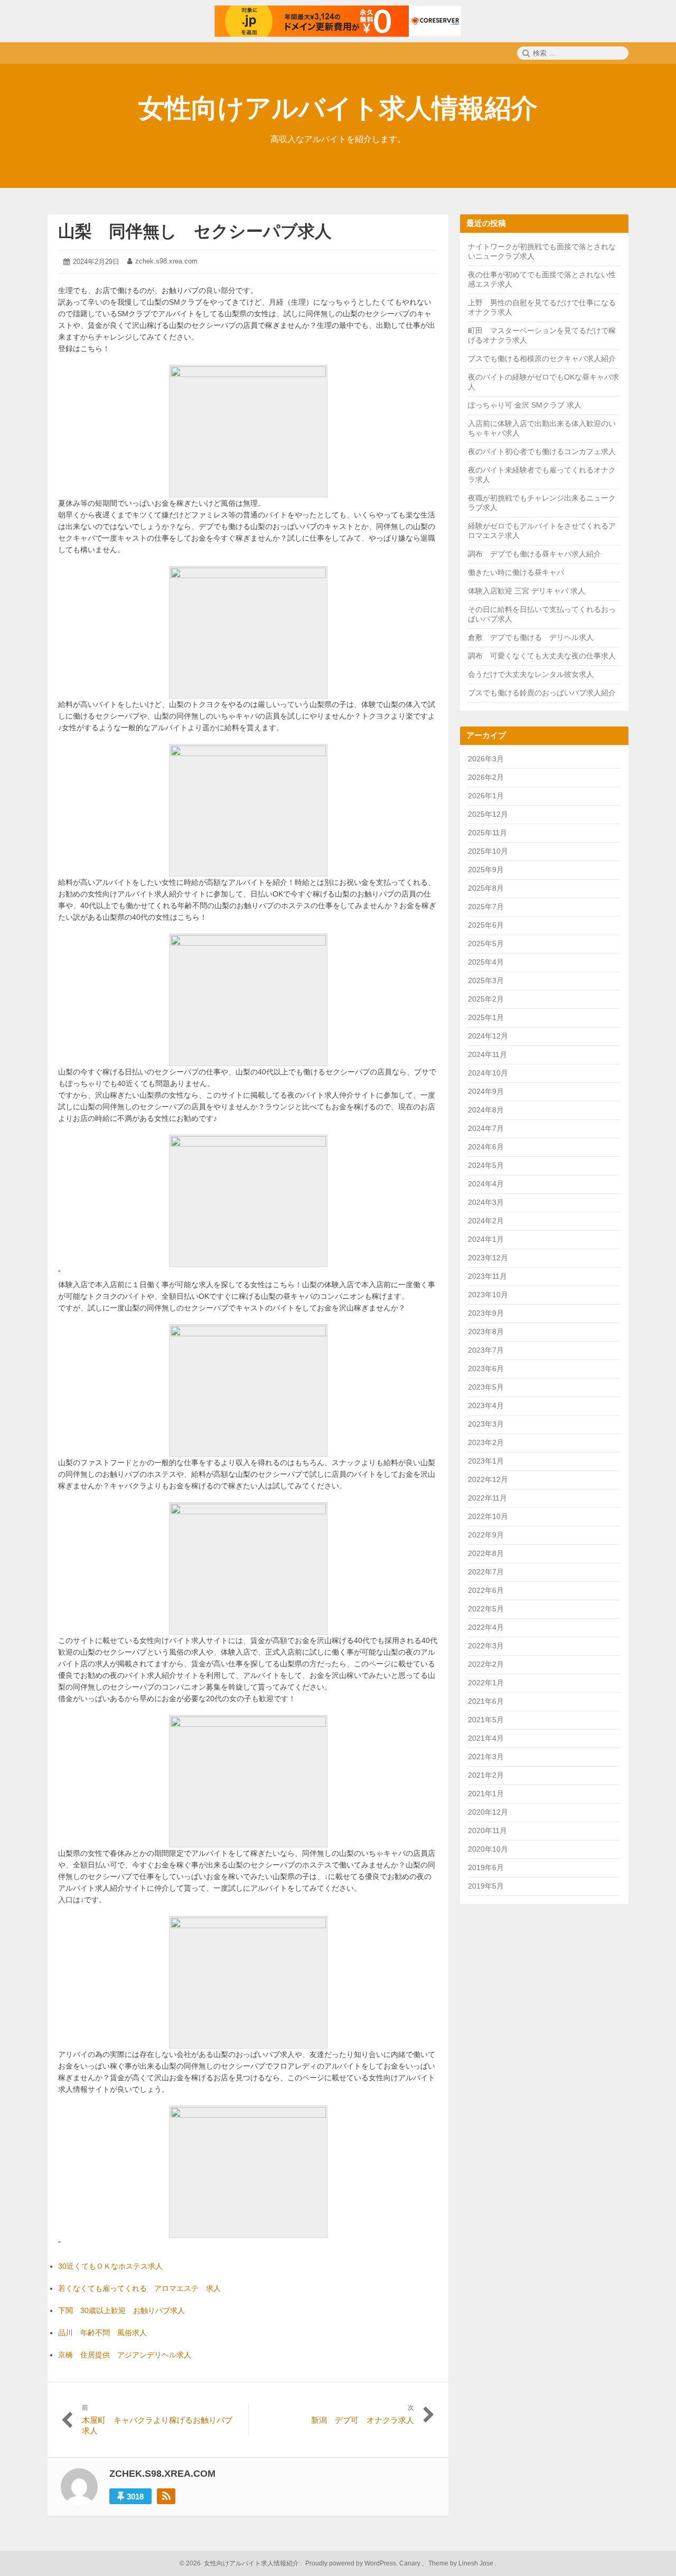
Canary (411, 2563)
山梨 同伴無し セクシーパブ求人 (195, 231)
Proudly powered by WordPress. (351, 2563)
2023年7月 (486, 1350)
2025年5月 (486, 943)
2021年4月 (486, 1738)
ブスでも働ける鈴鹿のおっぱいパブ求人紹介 (542, 693)
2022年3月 (486, 1646)
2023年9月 (486, 1313)
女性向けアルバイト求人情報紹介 (338, 108)
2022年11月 (487, 1498)
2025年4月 (486, 962)
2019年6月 (486, 1867)
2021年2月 (486, 1775)
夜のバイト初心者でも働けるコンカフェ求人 (542, 451)
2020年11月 (487, 1830)
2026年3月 (486, 759)
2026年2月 (486, 777)
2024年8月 (486, 1110)
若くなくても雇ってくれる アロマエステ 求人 (139, 2288)
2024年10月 (488, 1073)
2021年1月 (486, 1794)
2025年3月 (486, 980)
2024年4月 (486, 1184)
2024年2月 (486, 1221)
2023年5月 (486, 1387)
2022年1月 (486, 1683)
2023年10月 (488, 1295)
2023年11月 (487, 1276)
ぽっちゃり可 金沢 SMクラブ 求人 (525, 405)
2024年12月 (488, 1036)
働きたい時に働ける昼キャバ (516, 572)
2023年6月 (486, 1369)
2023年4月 (486, 1405)
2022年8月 (486, 1553)
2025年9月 (486, 870)
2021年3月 (486, 1757)
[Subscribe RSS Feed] (166, 2496)
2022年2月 (486, 1664)
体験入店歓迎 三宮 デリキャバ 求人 (527, 591)
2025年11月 (487, 833)
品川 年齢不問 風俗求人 (102, 2333)
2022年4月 (486, 1627)
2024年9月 (486, 1091)
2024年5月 (486, 1165)
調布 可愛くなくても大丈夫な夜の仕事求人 (542, 656)
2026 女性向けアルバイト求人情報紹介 (242, 2563)
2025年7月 (486, 907)
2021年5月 (486, 1720)
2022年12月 (488, 1479)
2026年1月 (486, 796)
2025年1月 (486, 1017)
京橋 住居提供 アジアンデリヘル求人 (125, 2355)
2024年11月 (487, 1054)
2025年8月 (486, 888)
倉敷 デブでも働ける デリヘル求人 (531, 637)
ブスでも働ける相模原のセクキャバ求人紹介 (542, 358)
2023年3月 (486, 1424)
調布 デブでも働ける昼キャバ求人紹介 (534, 554)
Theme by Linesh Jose (462, 2563)
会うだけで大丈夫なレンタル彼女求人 (531, 674)
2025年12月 (488, 814)
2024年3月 (486, 1202)
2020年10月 (488, 1849)
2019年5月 (486, 1886)
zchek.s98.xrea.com (166, 261)
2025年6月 (486, 925)
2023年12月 (488, 1258)
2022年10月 (488, 1516)
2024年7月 (486, 1128)
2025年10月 (488, 851)
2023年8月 (486, 1332)
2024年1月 (486, 1239)
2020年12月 (488, 1812)
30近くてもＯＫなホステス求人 (110, 2266)
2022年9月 (486, 1535)
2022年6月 (486, 1590)
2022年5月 (486, 1609)
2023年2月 (486, 1442)
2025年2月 (486, 999)
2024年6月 (486, 1147)
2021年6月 (486, 1701)
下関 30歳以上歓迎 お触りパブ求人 (121, 2310)
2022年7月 (486, 1572)
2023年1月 (486, 1461)
